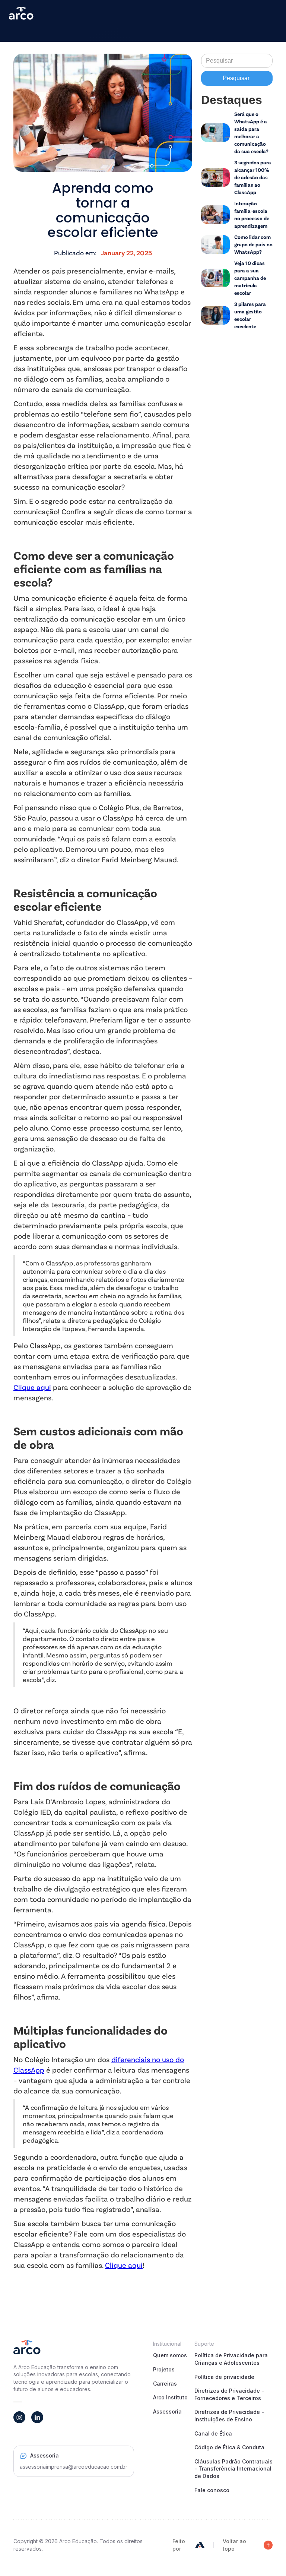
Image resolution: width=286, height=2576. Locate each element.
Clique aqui (32, 1387)
